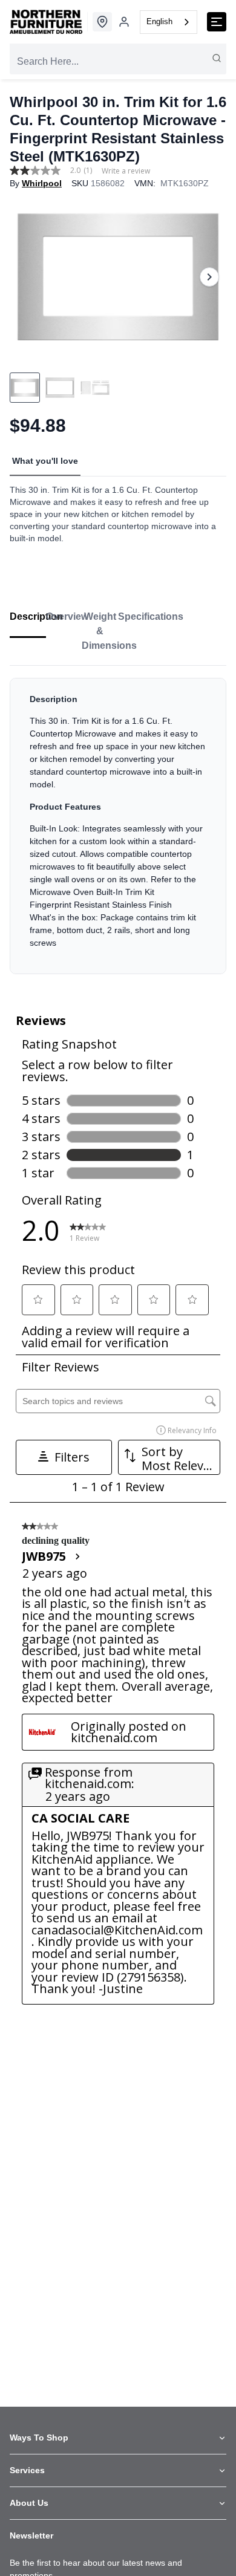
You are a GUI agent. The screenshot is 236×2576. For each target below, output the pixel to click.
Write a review (126, 171)
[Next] (209, 277)
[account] (124, 22)
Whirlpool (42, 183)
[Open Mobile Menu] (217, 22)
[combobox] (169, 22)
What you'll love (45, 461)
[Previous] (27, 277)
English (159, 21)
